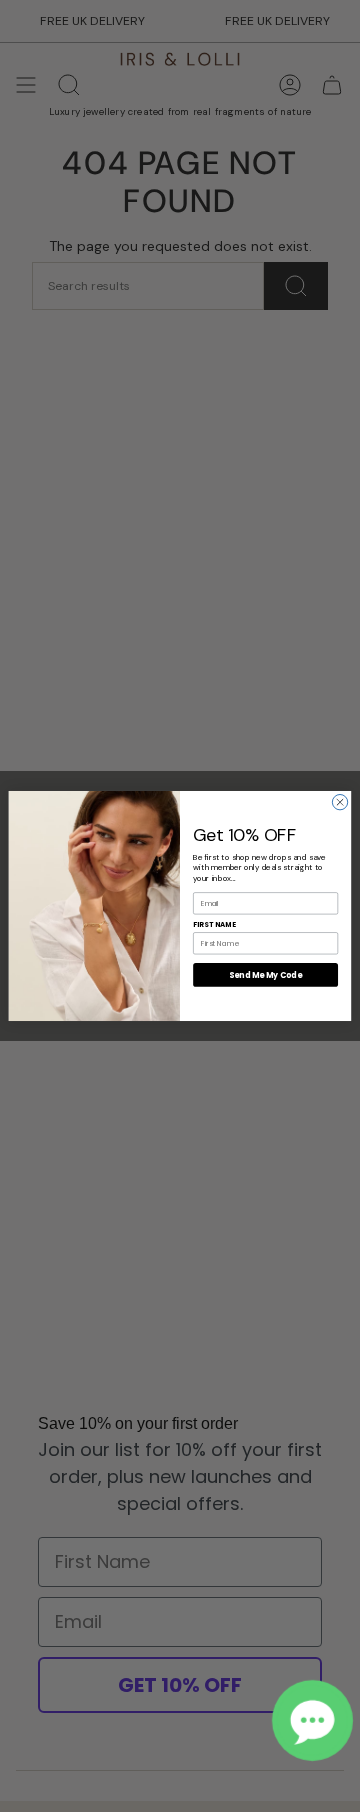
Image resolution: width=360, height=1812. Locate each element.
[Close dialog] (339, 801)
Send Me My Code (265, 974)
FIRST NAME (214, 924)
